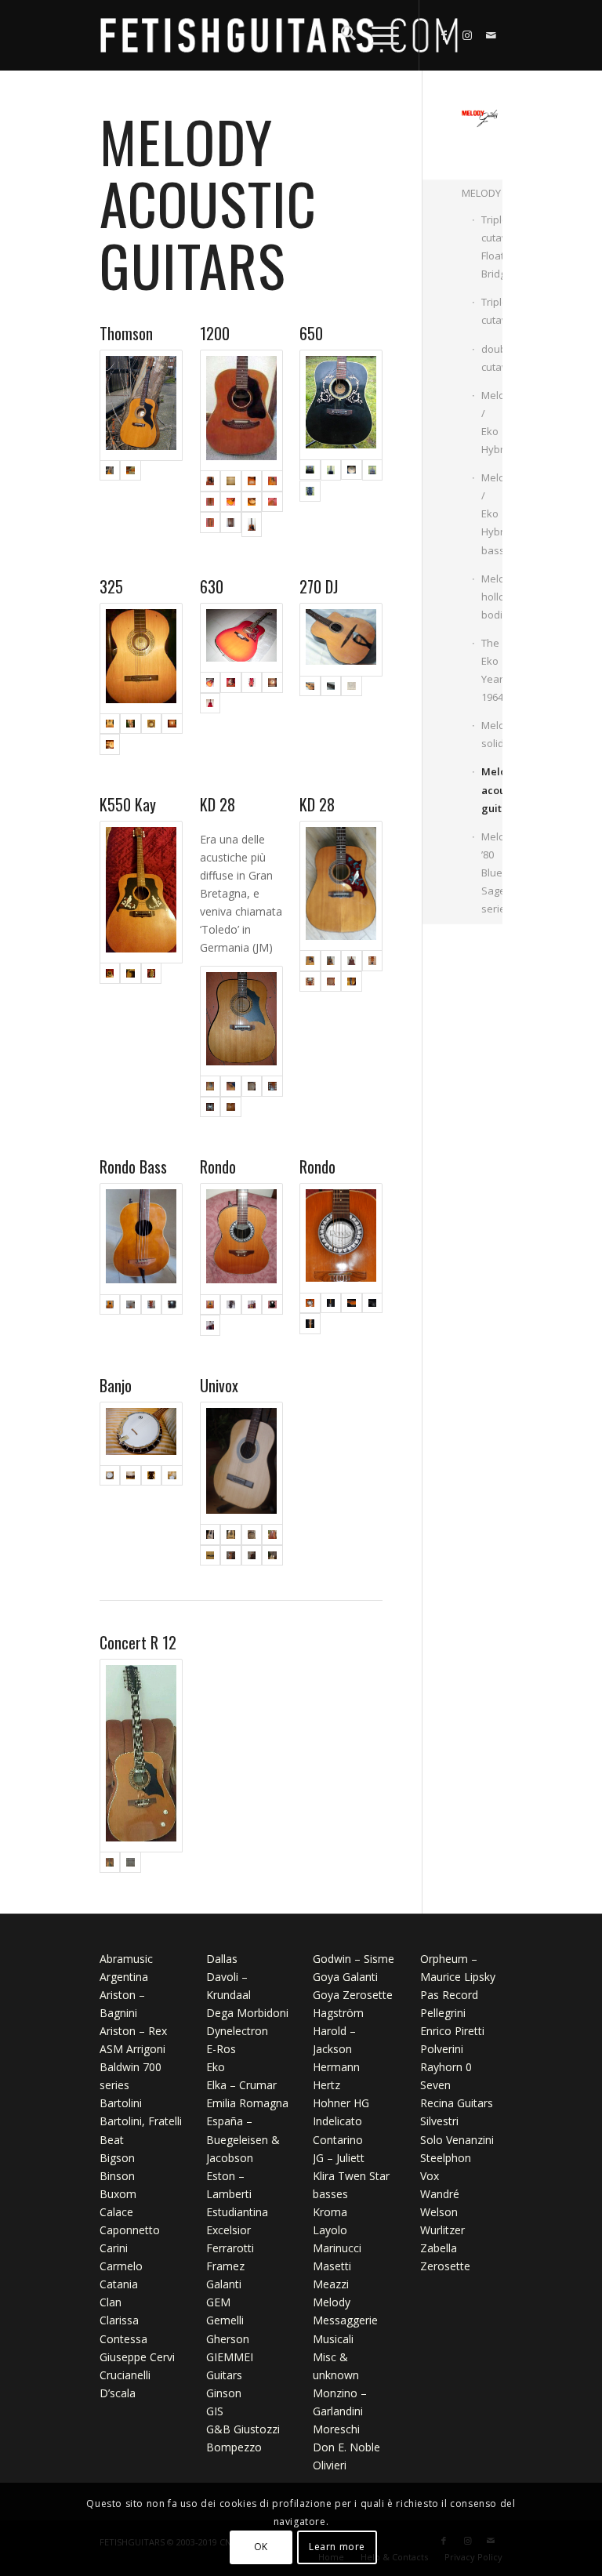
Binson (117, 2176)
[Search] (341, 35)
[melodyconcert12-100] (131, 1862)
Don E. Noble (346, 2447)
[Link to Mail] (491, 35)
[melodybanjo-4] (172, 1476)
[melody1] (331, 470)
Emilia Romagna (247, 2103)
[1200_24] (231, 502)
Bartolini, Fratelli (141, 2121)
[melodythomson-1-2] (141, 405)
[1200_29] (231, 481)
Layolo (330, 2230)
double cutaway (492, 358)
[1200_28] (252, 481)
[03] (241, 411)
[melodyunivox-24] (231, 1535)
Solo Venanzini (457, 2140)
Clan (111, 2302)
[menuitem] (341, 35)
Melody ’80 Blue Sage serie (492, 873)
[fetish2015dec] (279, 35)
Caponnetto (130, 2230)
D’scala (118, 2393)
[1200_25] (210, 502)
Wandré (440, 2194)
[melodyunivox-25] (252, 1535)
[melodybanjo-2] (131, 1476)
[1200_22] (272, 502)
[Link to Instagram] (467, 35)
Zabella (439, 2248)
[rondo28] (231, 1305)
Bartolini (121, 2103)
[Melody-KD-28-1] (231, 1086)
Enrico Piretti (452, 2031)
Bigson (117, 2158)
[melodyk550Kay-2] (131, 973)
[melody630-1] (231, 682)
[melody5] (341, 405)
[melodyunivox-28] (231, 1556)
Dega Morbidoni (247, 2013)
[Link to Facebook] (444, 35)
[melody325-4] (172, 724)
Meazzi (331, 2284)
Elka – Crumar (241, 2085)
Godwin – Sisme (354, 1959)
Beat (112, 2140)
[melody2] (352, 470)
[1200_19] (210, 524)
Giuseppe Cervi (137, 2357)
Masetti (332, 2266)
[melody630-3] (272, 682)
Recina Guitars (457, 2103)
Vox (430, 2176)
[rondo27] (241, 1239)
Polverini (442, 2049)
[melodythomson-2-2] (131, 471)
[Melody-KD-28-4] (272, 1086)
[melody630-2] (252, 682)
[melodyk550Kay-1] (141, 892)
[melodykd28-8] (331, 982)
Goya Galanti (345, 1977)
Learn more (337, 2547)
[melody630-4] (210, 704)
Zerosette (445, 2266)
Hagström (338, 2013)
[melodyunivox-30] (272, 1556)
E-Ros (221, 2049)
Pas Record (449, 1995)
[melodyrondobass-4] (172, 1305)
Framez (225, 2266)
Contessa (123, 2339)
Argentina (124, 1977)
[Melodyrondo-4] (341, 1238)
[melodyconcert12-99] (141, 1756)
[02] (231, 524)
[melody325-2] (131, 724)
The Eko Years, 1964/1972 (492, 670)
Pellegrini (443, 2013)
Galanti (224, 2284)
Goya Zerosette (353, 1995)
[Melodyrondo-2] (352, 1303)
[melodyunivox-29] (252, 1556)
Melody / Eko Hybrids (492, 422)
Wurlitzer (442, 2230)
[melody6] (310, 491)
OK (261, 2547)
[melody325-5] (110, 744)
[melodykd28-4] (341, 886)
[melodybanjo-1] (141, 1434)
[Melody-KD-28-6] (231, 1107)
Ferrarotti (230, 2248)
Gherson (228, 2339)
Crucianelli (125, 2375)
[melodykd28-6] (373, 961)
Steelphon (446, 2158)
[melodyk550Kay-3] (152, 973)
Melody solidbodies (492, 734)
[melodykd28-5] (352, 961)
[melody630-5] (241, 638)
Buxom (118, 2194)
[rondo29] (272, 1305)
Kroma (330, 2212)
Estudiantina (237, 2212)
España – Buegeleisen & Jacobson (243, 2139)
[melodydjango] (352, 686)
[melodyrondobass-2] (131, 1305)
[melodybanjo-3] (152, 1476)
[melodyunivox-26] (272, 1535)
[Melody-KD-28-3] (241, 1021)
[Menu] (377, 35)
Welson (439, 2212)
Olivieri (330, 2465)
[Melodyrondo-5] (310, 1324)
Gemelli (225, 2320)
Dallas (222, 1959)
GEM (218, 2302)
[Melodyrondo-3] (373, 1303)
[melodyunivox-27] (210, 1556)
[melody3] (373, 470)
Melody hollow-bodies (492, 597)
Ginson (224, 2393)
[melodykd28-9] (352, 982)
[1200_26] (272, 481)
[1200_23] (252, 502)
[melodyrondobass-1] (141, 1239)
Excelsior (228, 2230)
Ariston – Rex (133, 2031)
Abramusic (126, 1959)
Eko (216, 2067)
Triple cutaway (492, 311)
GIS (215, 2411)
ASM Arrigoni (132, 2049)
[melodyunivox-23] (241, 1464)
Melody (332, 2302)
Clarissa (119, 2320)
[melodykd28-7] (310, 982)
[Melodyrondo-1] (331, 1303)
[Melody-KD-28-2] (252, 1086)
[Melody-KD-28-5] (210, 1107)
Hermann (336, 2067)
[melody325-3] (152, 724)
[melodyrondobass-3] (152, 1305)
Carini (114, 2248)
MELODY (481, 193)
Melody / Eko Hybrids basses (492, 513)
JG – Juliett (339, 2158)
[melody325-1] (141, 659)
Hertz (326, 2085)
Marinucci (337, 2248)
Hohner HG (341, 2103)
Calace (116, 2212)
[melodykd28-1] (331, 961)
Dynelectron (237, 2031)
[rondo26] (252, 1305)
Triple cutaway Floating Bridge (492, 247)
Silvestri (439, 2121)
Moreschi (336, 2429)
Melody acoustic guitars (492, 789)
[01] (252, 524)
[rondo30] (210, 1325)
